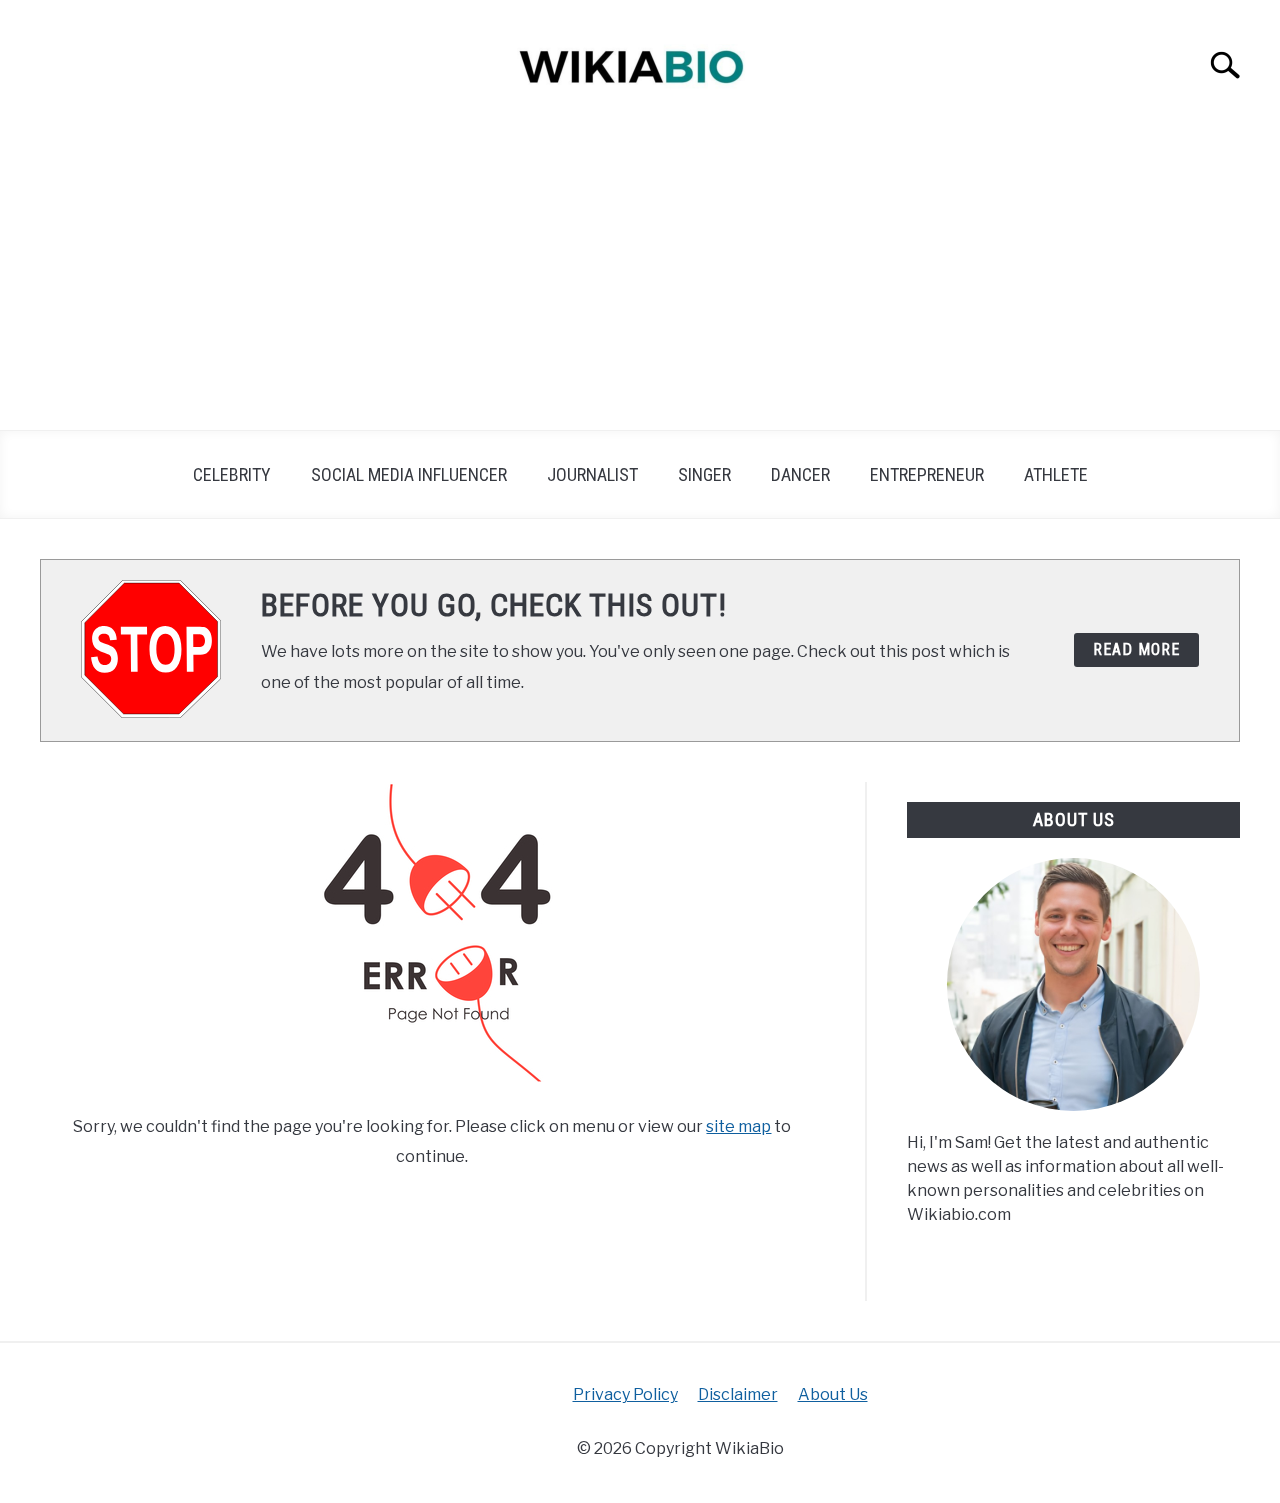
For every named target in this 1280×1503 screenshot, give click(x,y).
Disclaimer (738, 1394)
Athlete (1056, 474)
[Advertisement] (640, 280)
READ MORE (1136, 649)
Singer (704, 474)
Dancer (800, 474)
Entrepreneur (927, 474)
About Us (833, 1394)
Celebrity (232, 474)
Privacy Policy (625, 1394)
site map (738, 1126)
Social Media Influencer (409, 474)
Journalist (592, 474)
